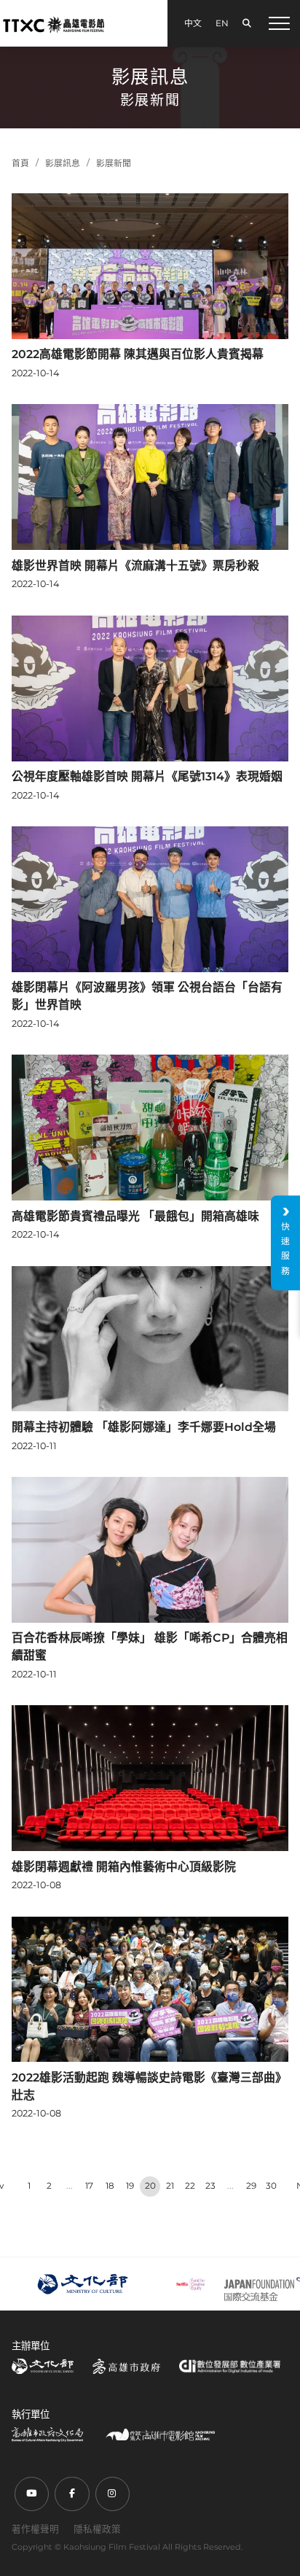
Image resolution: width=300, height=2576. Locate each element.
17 (89, 2186)
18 (110, 2186)
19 (130, 2186)
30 (271, 2186)
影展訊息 (63, 163)
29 (251, 2186)
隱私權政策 (97, 2529)
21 (170, 2186)
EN (222, 23)
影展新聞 (114, 163)
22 (190, 2186)
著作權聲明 (35, 2529)
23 (210, 2186)
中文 (193, 23)
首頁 (20, 163)
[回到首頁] (54, 24)
